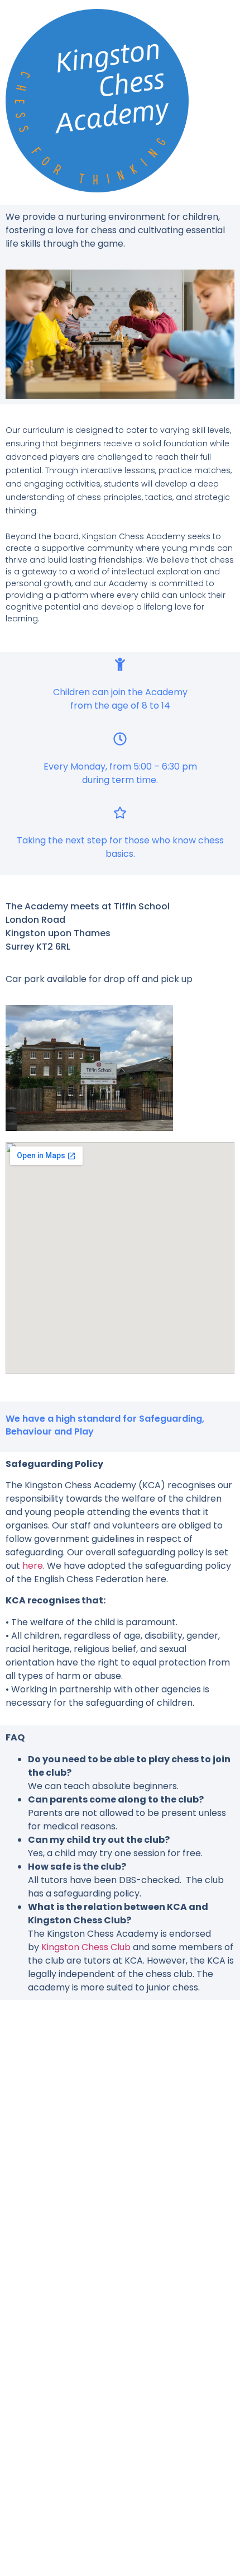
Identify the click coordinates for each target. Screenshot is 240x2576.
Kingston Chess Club (86, 1947)
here (33, 1566)
